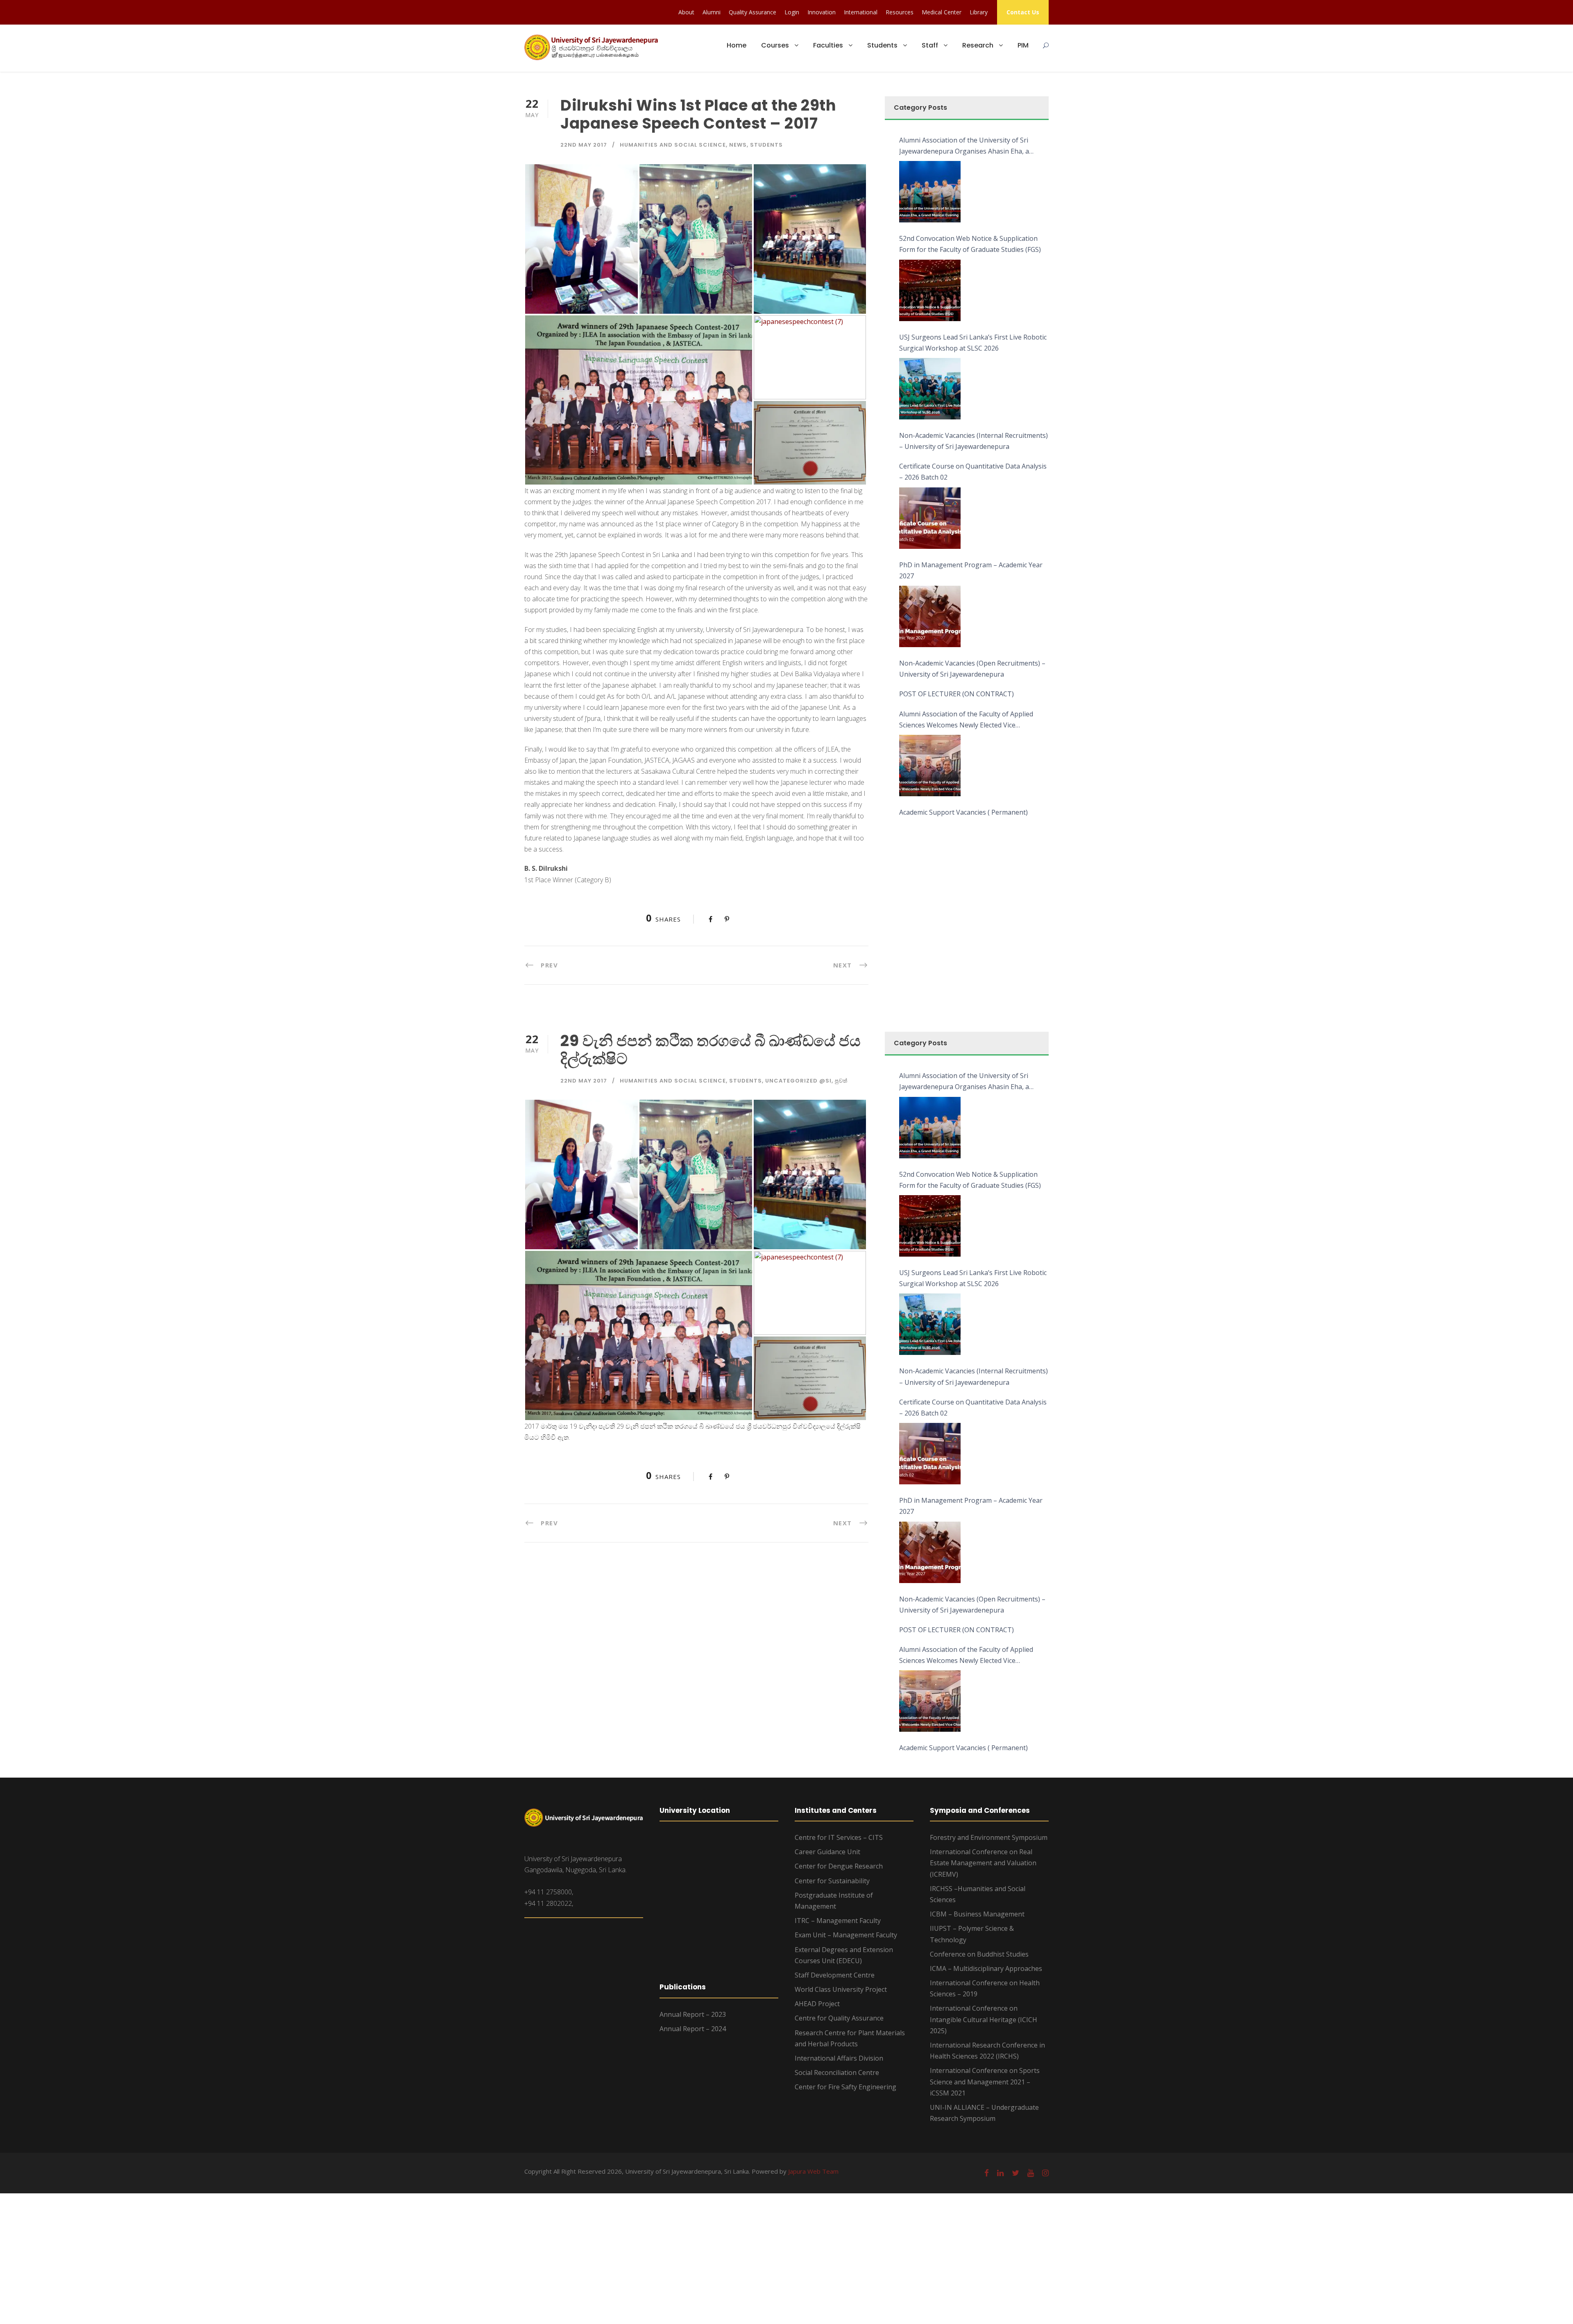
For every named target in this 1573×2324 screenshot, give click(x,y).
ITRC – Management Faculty (838, 1921)
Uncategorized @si (798, 1081)
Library (979, 12)
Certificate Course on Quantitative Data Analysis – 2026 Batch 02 (973, 472)
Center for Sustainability (832, 1881)
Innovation (822, 12)
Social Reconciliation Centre (837, 2073)
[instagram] (1045, 2173)
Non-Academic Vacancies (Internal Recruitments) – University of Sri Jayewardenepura (973, 441)
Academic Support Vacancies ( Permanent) (963, 812)
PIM (1023, 45)
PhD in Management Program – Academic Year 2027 (971, 570)
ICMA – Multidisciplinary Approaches (986, 1968)
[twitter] (1015, 2173)
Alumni (712, 12)
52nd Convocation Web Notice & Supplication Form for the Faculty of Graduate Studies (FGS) (970, 244)
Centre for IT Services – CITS (839, 1837)
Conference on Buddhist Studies (979, 1954)
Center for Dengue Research (839, 1866)
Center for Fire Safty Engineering (845, 2087)
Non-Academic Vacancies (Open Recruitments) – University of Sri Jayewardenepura (972, 669)
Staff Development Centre (835, 1975)
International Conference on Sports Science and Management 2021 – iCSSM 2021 (985, 2082)
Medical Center (942, 12)
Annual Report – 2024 (693, 2029)
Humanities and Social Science (673, 145)
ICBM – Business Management (977, 1914)
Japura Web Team (813, 2171)
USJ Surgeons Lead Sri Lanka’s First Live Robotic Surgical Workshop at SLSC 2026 (973, 343)
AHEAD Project (817, 2004)
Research (978, 45)
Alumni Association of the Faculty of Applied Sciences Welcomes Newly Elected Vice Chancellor (966, 720)
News (738, 145)
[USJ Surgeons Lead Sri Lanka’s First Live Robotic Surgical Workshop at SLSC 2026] (930, 389)
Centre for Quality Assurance (839, 2018)
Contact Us (1023, 12)
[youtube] (1031, 2173)
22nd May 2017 (584, 145)
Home (737, 45)
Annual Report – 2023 (693, 2014)
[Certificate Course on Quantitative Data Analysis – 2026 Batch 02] (930, 518)
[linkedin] (1000, 2173)
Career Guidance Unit (827, 1852)
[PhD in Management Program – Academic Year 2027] (930, 616)
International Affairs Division (839, 2058)
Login (792, 12)
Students (882, 45)
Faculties (828, 45)
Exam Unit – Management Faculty (846, 1935)
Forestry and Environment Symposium (989, 1837)
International (861, 12)
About (686, 12)
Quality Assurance (753, 12)
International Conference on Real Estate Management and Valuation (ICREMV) (983, 1863)
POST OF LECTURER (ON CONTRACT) (956, 694)
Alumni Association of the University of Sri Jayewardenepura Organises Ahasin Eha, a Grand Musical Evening (964, 146)
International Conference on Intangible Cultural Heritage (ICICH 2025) (984, 2019)
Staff (930, 45)
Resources (900, 12)
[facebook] (987, 2173)
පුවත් (841, 1081)
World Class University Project (841, 1989)
